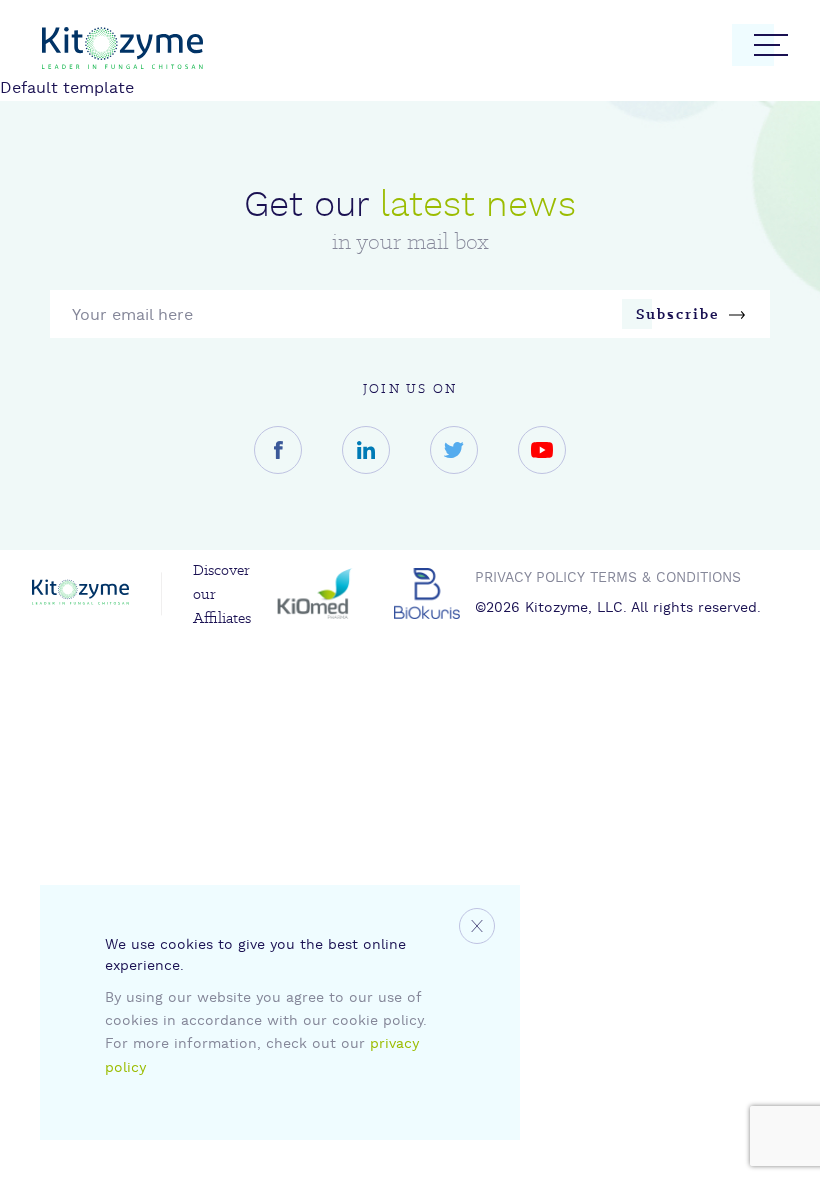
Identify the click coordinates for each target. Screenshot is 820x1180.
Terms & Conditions (665, 578)
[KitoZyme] (122, 52)
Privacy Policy (530, 578)
